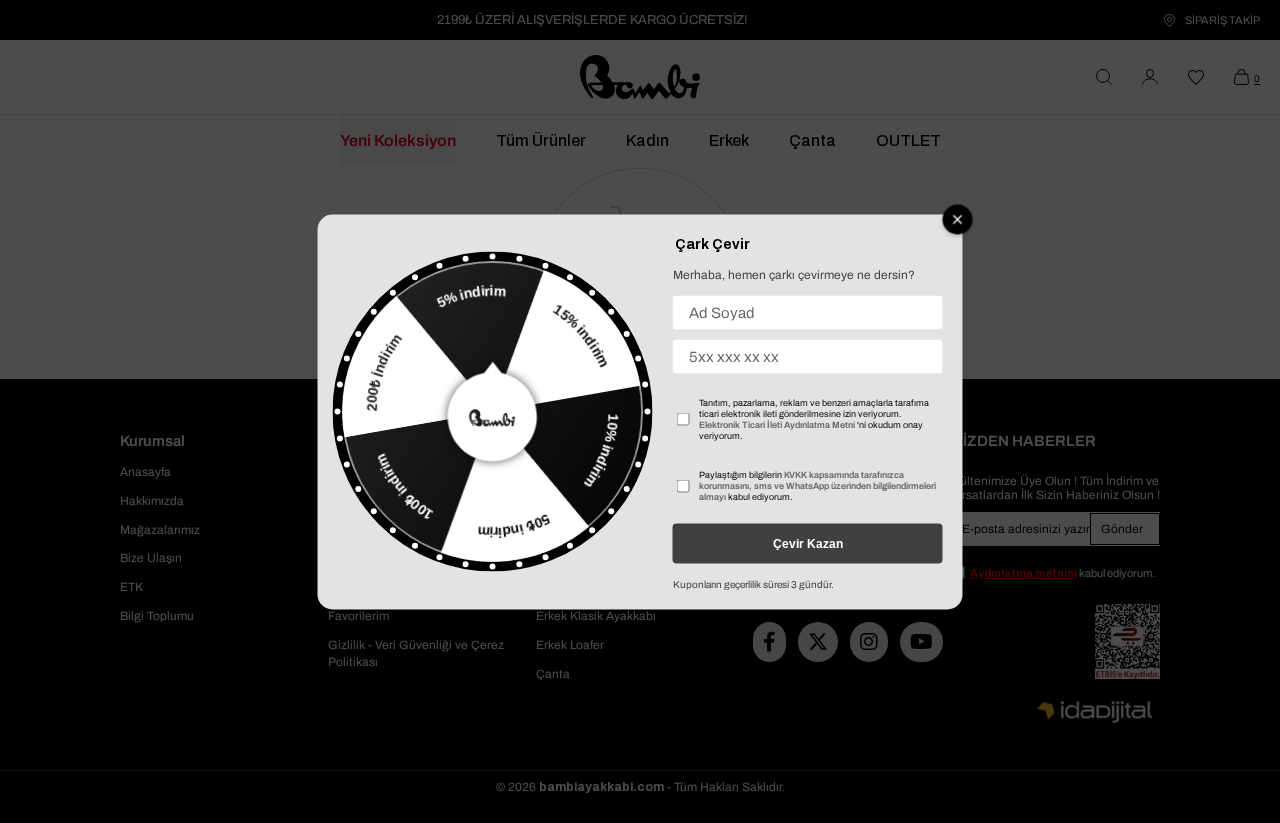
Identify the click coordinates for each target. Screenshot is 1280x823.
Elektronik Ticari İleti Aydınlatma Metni (777, 424)
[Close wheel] (958, 219)
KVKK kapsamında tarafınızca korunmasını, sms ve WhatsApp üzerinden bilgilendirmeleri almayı (817, 485)
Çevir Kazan (808, 543)
